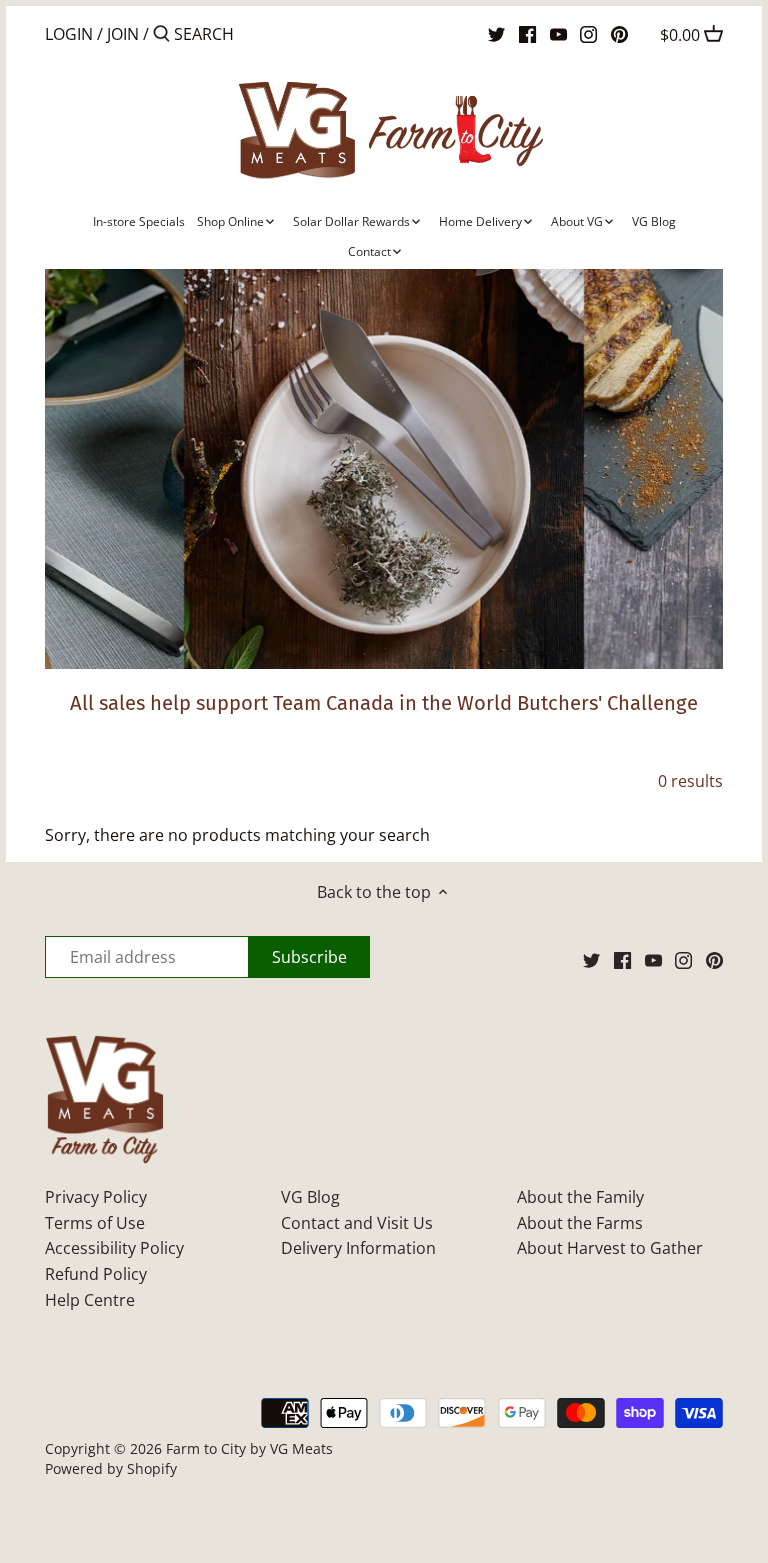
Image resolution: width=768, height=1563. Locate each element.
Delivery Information (358, 1248)
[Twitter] (496, 33)
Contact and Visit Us (357, 1223)
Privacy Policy (96, 1197)
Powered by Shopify (111, 1468)
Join (123, 34)
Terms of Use (95, 1223)
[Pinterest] (619, 33)
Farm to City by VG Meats (249, 1448)
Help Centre (90, 1300)
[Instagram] (588, 33)
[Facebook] (527, 33)
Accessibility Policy (114, 1248)
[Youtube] (558, 33)
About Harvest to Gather (610, 1248)
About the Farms (580, 1223)
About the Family (580, 1197)
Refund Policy (96, 1274)
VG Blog (310, 1197)
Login (69, 34)
